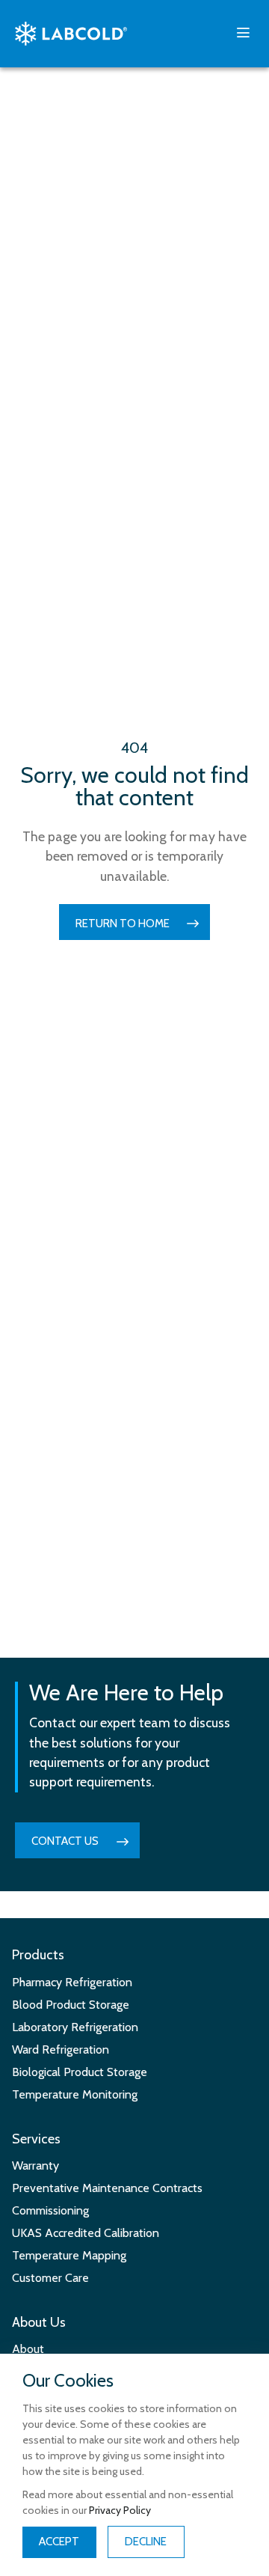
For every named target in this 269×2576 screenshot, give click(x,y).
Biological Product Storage (80, 2072)
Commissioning (50, 2210)
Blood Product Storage (71, 2005)
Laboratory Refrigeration (75, 2027)
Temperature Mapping (69, 2255)
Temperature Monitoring (75, 2094)
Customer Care (50, 2278)
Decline (146, 2542)
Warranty (35, 2166)
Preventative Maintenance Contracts (107, 2188)
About (28, 2349)
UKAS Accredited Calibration (86, 2233)
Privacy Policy (120, 2510)
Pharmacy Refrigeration (72, 1982)
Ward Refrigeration (61, 2049)
